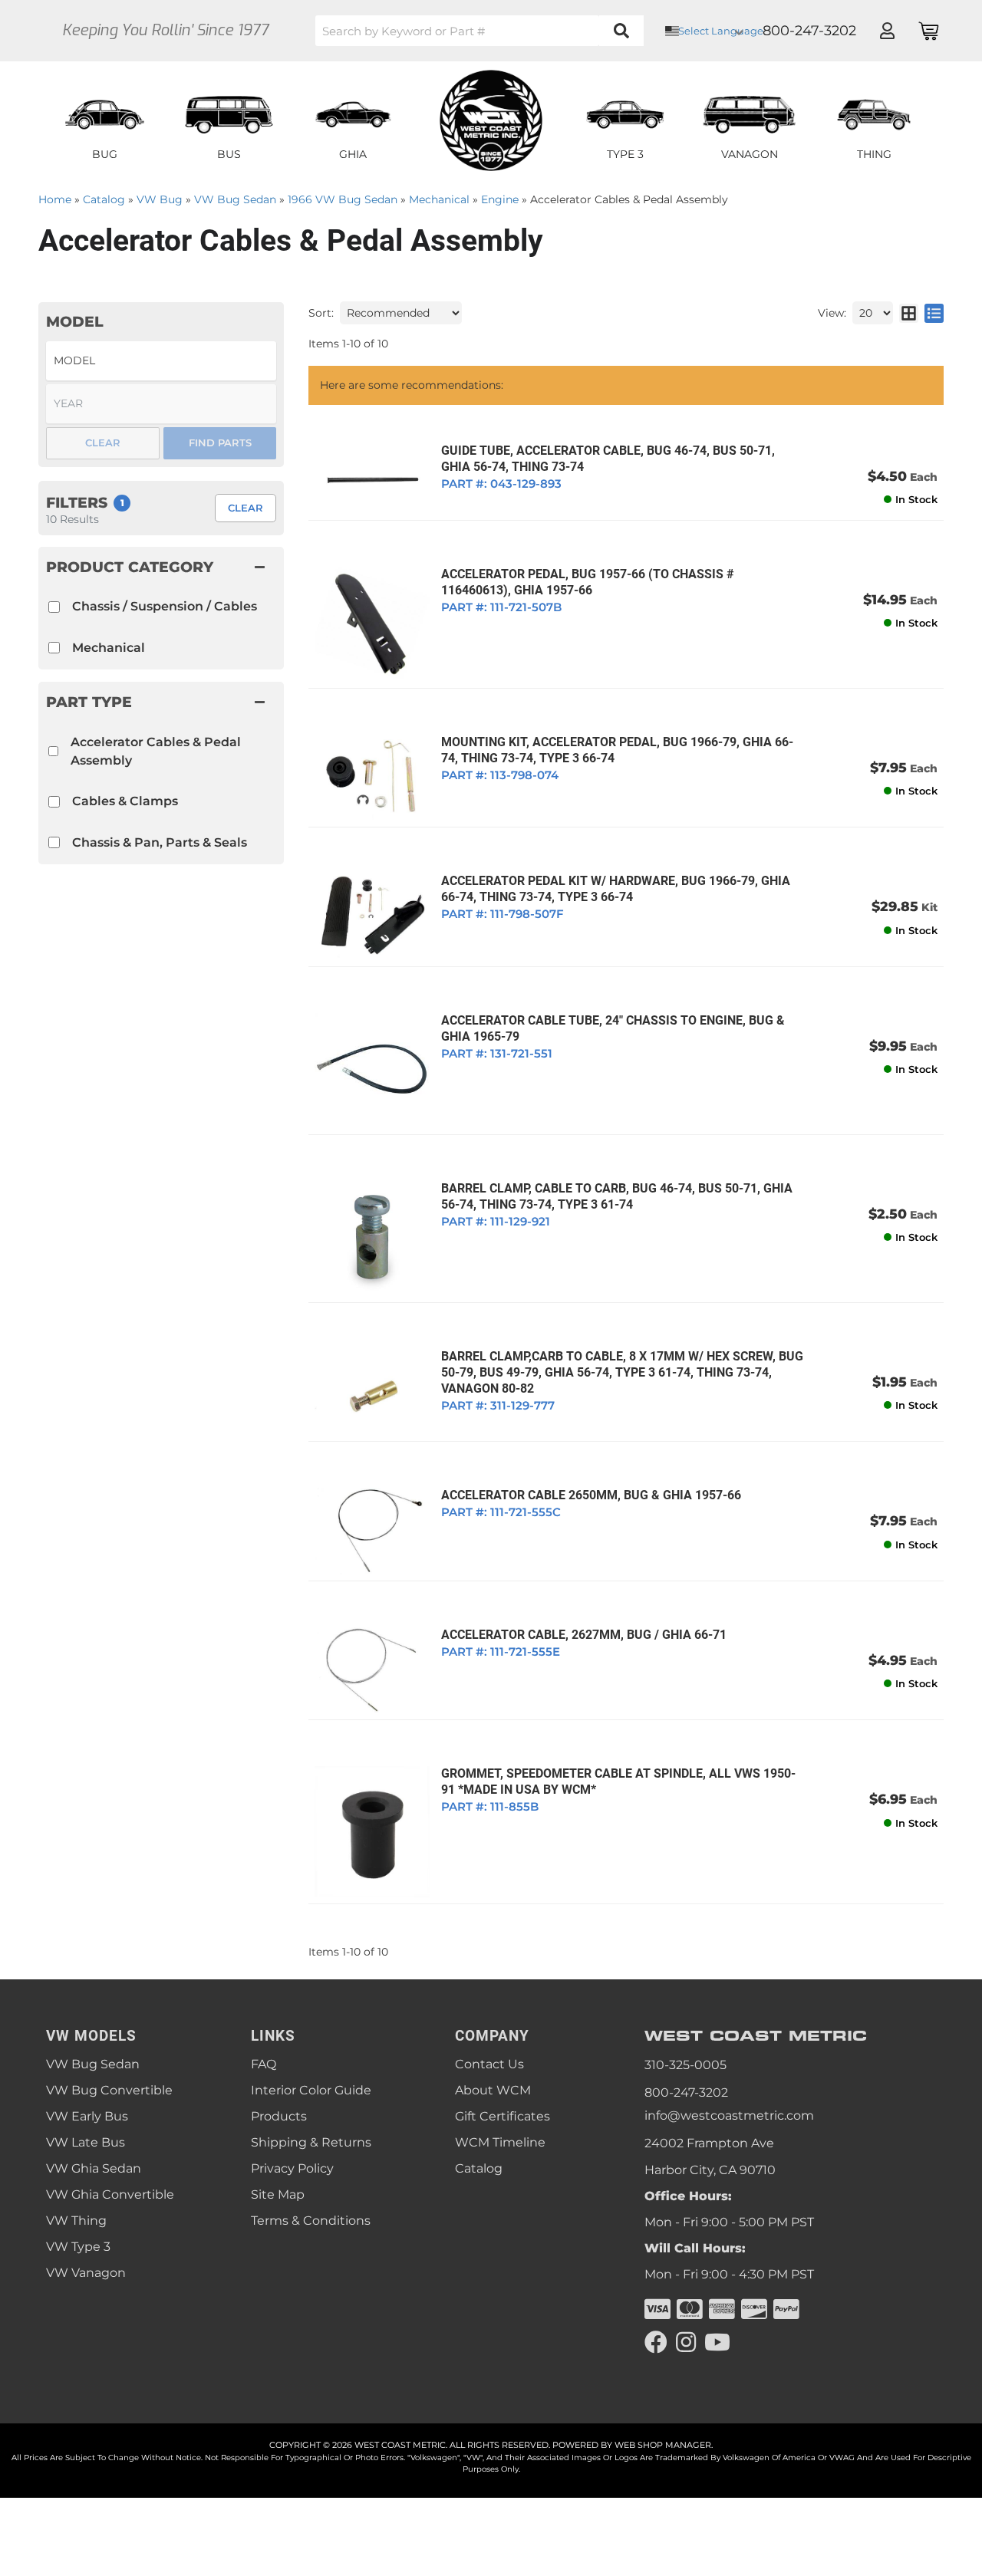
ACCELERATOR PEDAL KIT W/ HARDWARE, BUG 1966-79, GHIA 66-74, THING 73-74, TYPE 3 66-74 (616, 889)
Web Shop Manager (663, 2445)
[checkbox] (53, 751)
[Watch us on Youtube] (717, 2342)
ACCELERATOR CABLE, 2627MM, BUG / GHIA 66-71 (584, 1635)
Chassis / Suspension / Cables (165, 606)
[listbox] (161, 361)
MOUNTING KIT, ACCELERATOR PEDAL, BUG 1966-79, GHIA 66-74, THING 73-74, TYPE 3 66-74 (617, 750)
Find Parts (220, 442)
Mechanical (109, 648)
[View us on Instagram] (686, 2342)
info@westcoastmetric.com (729, 2115)
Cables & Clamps (125, 801)
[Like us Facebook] (656, 2342)
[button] (479, 31)
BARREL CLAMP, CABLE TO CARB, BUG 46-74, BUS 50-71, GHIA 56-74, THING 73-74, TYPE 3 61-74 (617, 1196)
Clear (245, 508)
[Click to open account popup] (887, 31)
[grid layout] (909, 313)
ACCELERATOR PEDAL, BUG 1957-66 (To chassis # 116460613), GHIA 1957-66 (588, 582)
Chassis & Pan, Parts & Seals (160, 842)
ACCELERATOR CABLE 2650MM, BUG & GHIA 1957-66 (591, 1495)
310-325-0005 (685, 2065)
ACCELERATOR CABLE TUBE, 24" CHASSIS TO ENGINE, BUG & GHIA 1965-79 (613, 1028)
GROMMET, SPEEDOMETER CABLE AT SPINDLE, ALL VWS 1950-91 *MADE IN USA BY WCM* (618, 1781)
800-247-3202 (686, 2092)
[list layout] (934, 313)
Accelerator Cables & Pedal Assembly (156, 751)
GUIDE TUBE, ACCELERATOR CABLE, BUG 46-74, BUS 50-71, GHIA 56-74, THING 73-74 (608, 459)
